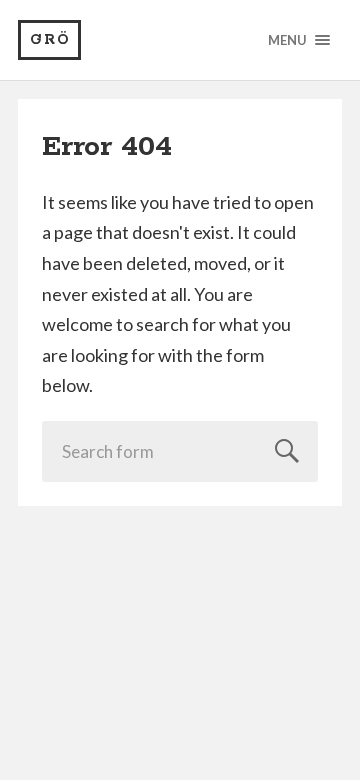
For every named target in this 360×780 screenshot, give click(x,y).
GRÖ (50, 40)
